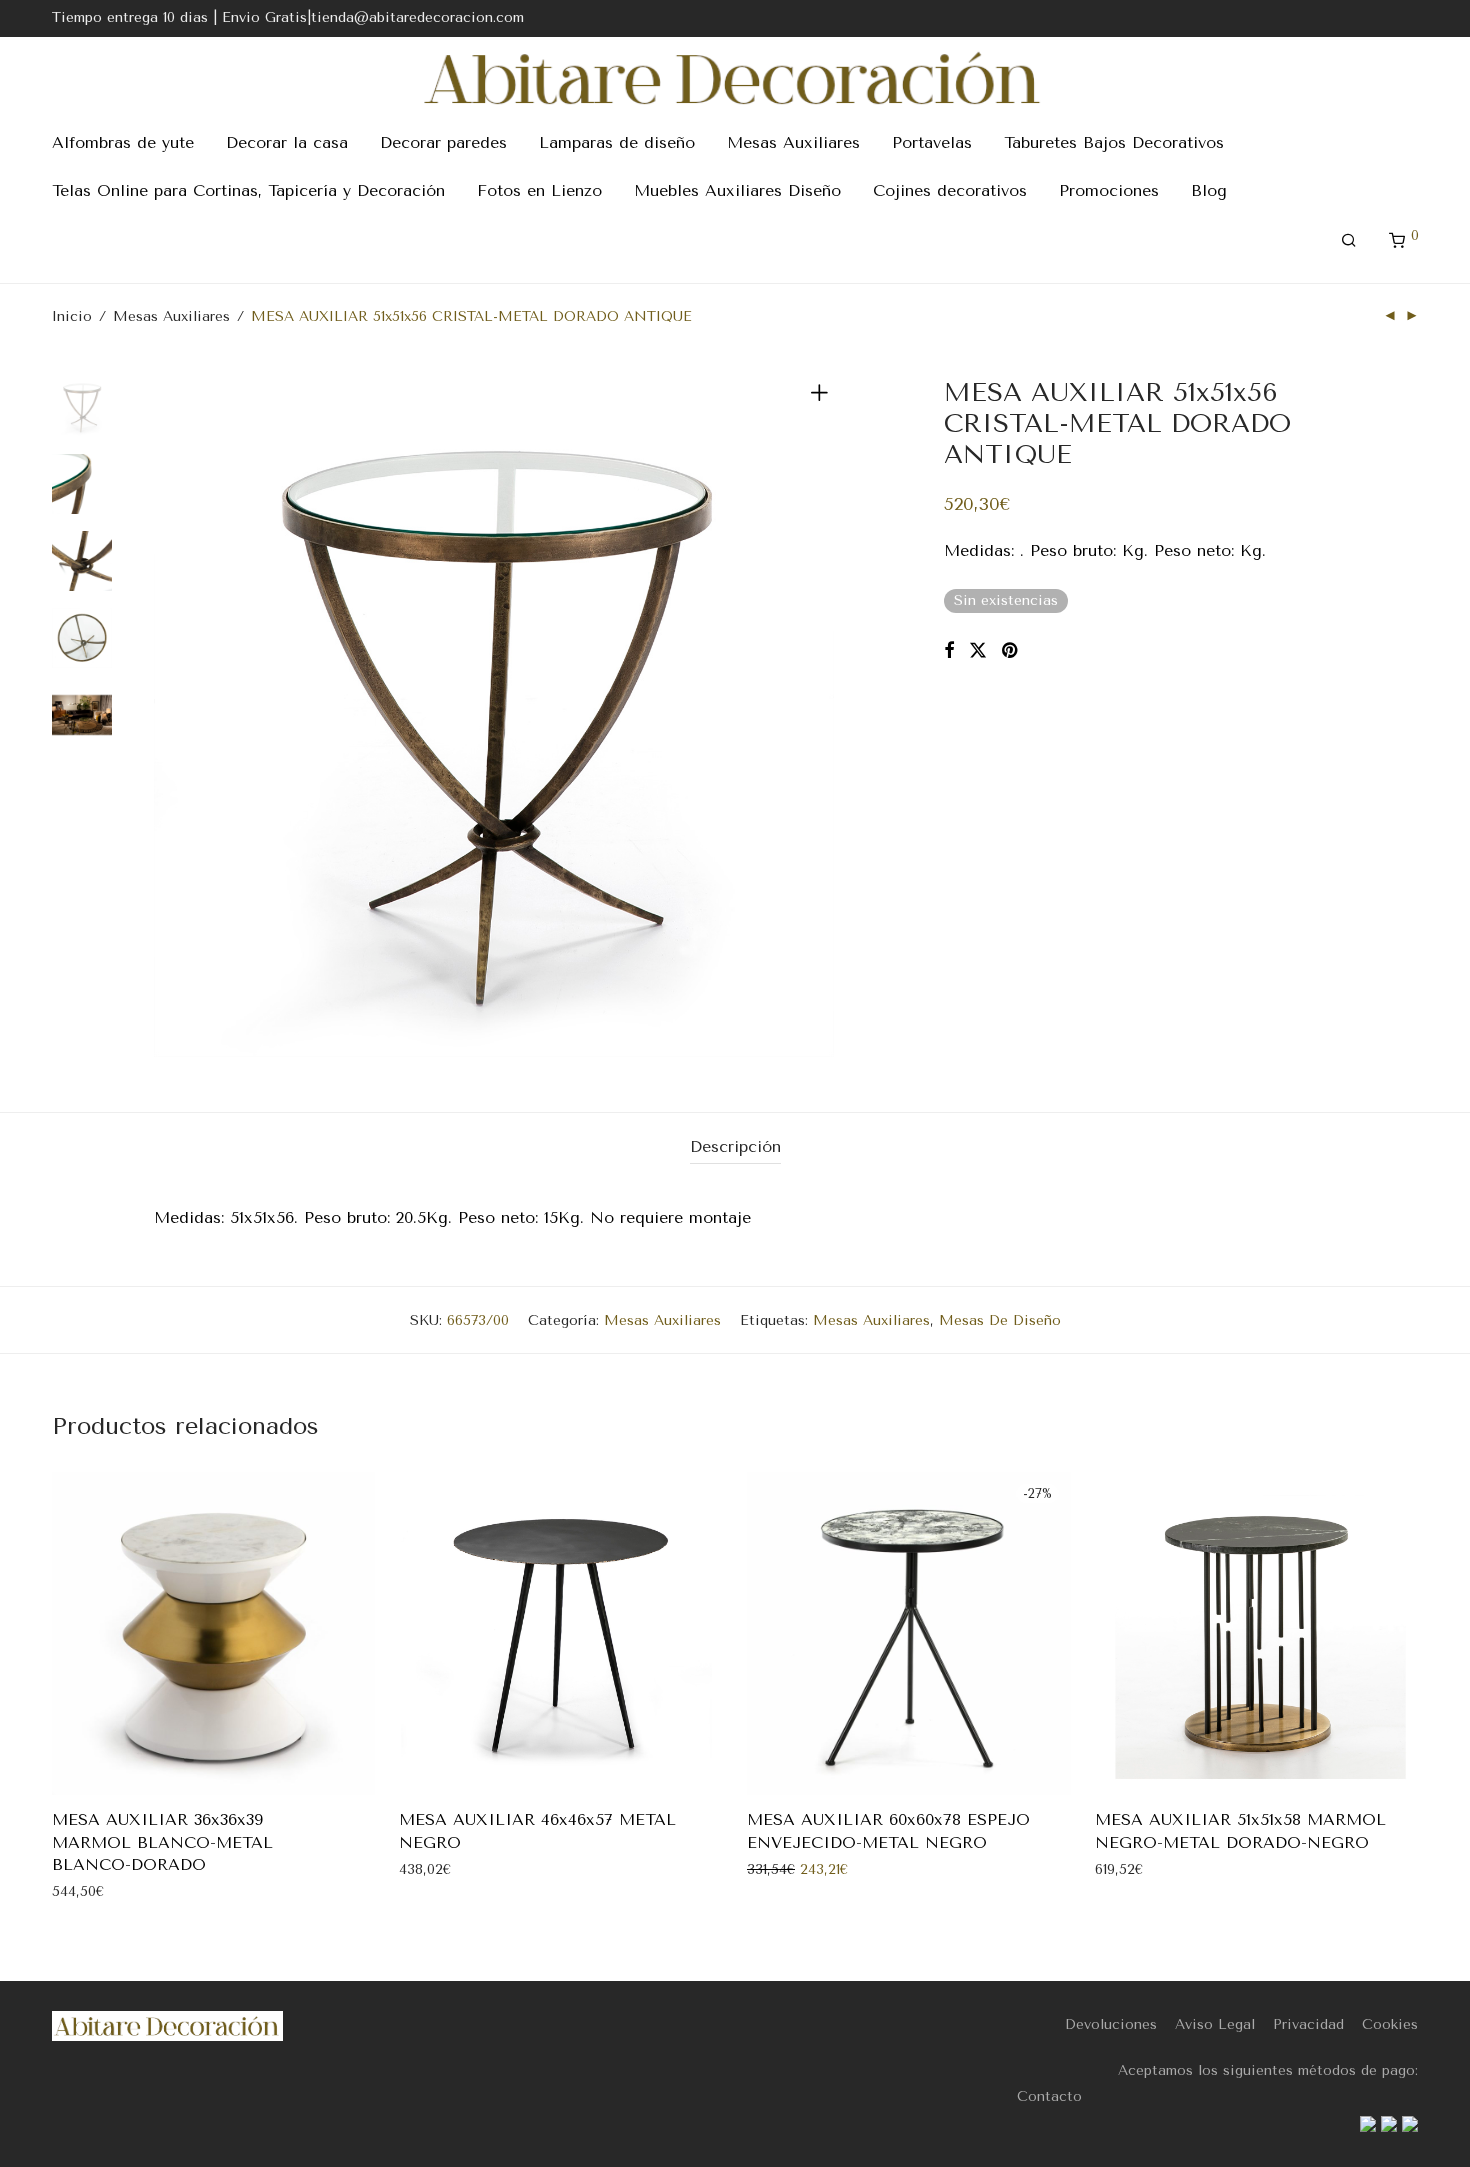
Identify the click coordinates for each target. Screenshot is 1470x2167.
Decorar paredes (443, 142)
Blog (1209, 190)
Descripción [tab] (735, 1146)
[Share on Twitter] (978, 651)
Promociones (1109, 190)
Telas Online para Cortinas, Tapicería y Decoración (248, 190)
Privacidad (1308, 2024)
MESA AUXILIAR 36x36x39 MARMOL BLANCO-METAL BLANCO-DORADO (162, 1842)
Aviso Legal (1215, 2024)
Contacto (1049, 2096)
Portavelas (932, 142)
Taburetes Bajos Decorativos (1114, 142)
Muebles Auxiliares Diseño (737, 190)
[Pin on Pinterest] (1011, 651)
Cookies (1390, 2024)
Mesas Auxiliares (793, 142)
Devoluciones (1111, 2024)
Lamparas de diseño (617, 142)
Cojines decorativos (950, 190)
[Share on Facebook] (949, 651)
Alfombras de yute (123, 142)
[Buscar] (1349, 241)
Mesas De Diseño (1000, 1320)
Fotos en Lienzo (539, 190)
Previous (166, 717)
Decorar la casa (287, 142)
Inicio (72, 316)
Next (823, 717)
